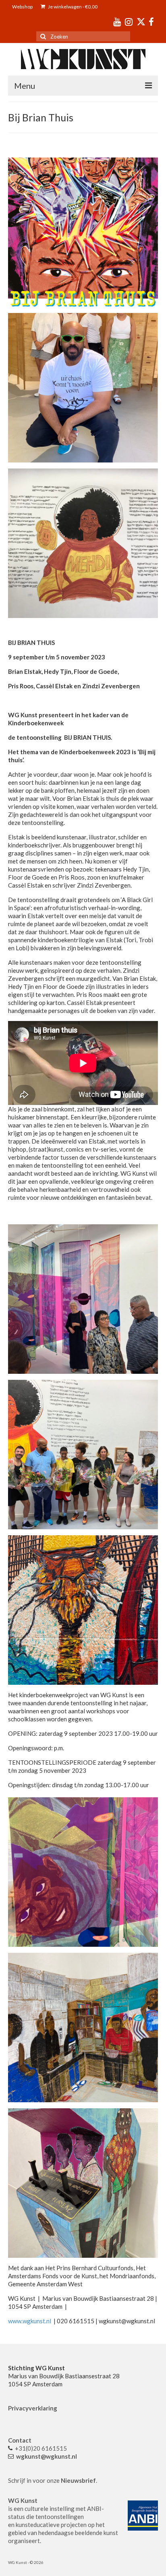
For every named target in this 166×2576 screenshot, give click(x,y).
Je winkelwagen (72, 7)
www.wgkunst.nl (30, 2321)
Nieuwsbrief (78, 2480)
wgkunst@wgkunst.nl (47, 2456)
